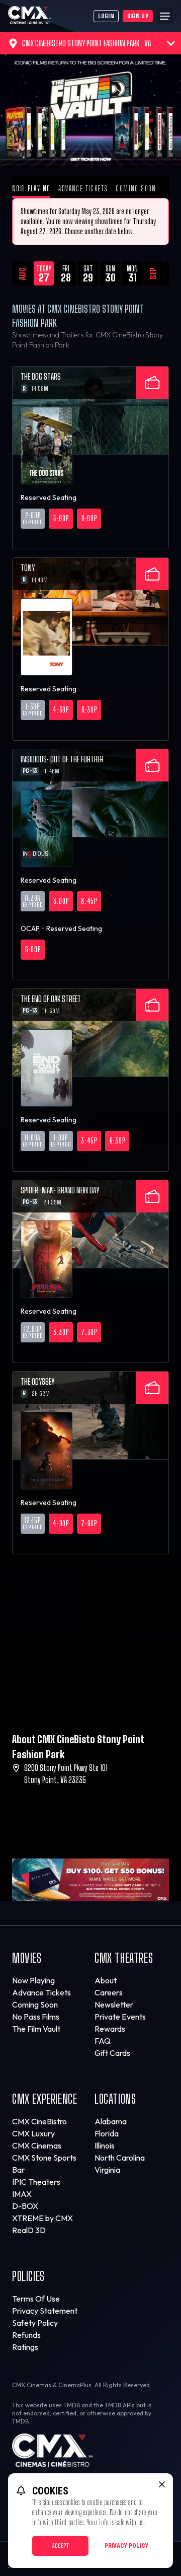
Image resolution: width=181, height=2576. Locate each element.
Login (106, 16)
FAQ (103, 2041)
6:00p (33, 949)
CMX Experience (44, 2099)
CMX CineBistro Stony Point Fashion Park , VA (86, 43)
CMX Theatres (124, 1958)
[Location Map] (90, 1651)
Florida (107, 2133)
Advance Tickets (83, 189)
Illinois (105, 2145)
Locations (115, 2099)
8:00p (89, 518)
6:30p (117, 1141)
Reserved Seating (49, 497)
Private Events (120, 2017)
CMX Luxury (33, 2133)
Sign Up (138, 16)
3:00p (61, 901)
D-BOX (25, 2206)
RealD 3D (29, 2230)
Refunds (26, 2335)
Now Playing (31, 189)
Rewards (110, 2029)
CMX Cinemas (37, 2145)
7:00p (89, 1523)
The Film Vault (36, 2029)
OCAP (30, 928)
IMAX (22, 2194)
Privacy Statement (45, 2311)
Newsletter (114, 2005)
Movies (27, 1958)
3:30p (61, 1332)
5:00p (61, 518)
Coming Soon (136, 189)
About (106, 1980)
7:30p (89, 1332)
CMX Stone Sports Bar (44, 2164)
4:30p (61, 710)
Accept (61, 2546)
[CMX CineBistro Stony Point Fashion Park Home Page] (51, 16)
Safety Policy (35, 2323)
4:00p (61, 1523)
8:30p (89, 710)
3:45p (89, 1141)
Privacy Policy (126, 2546)
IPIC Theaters (36, 2182)
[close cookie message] (162, 2484)
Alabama (111, 2121)
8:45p (89, 901)
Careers (109, 1992)
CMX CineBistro (39, 2121)
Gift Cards (112, 2053)
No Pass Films (36, 2017)
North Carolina (120, 2158)
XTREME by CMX (42, 2218)
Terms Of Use (36, 2299)
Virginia (107, 2170)
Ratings (25, 2347)
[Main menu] (165, 16)
